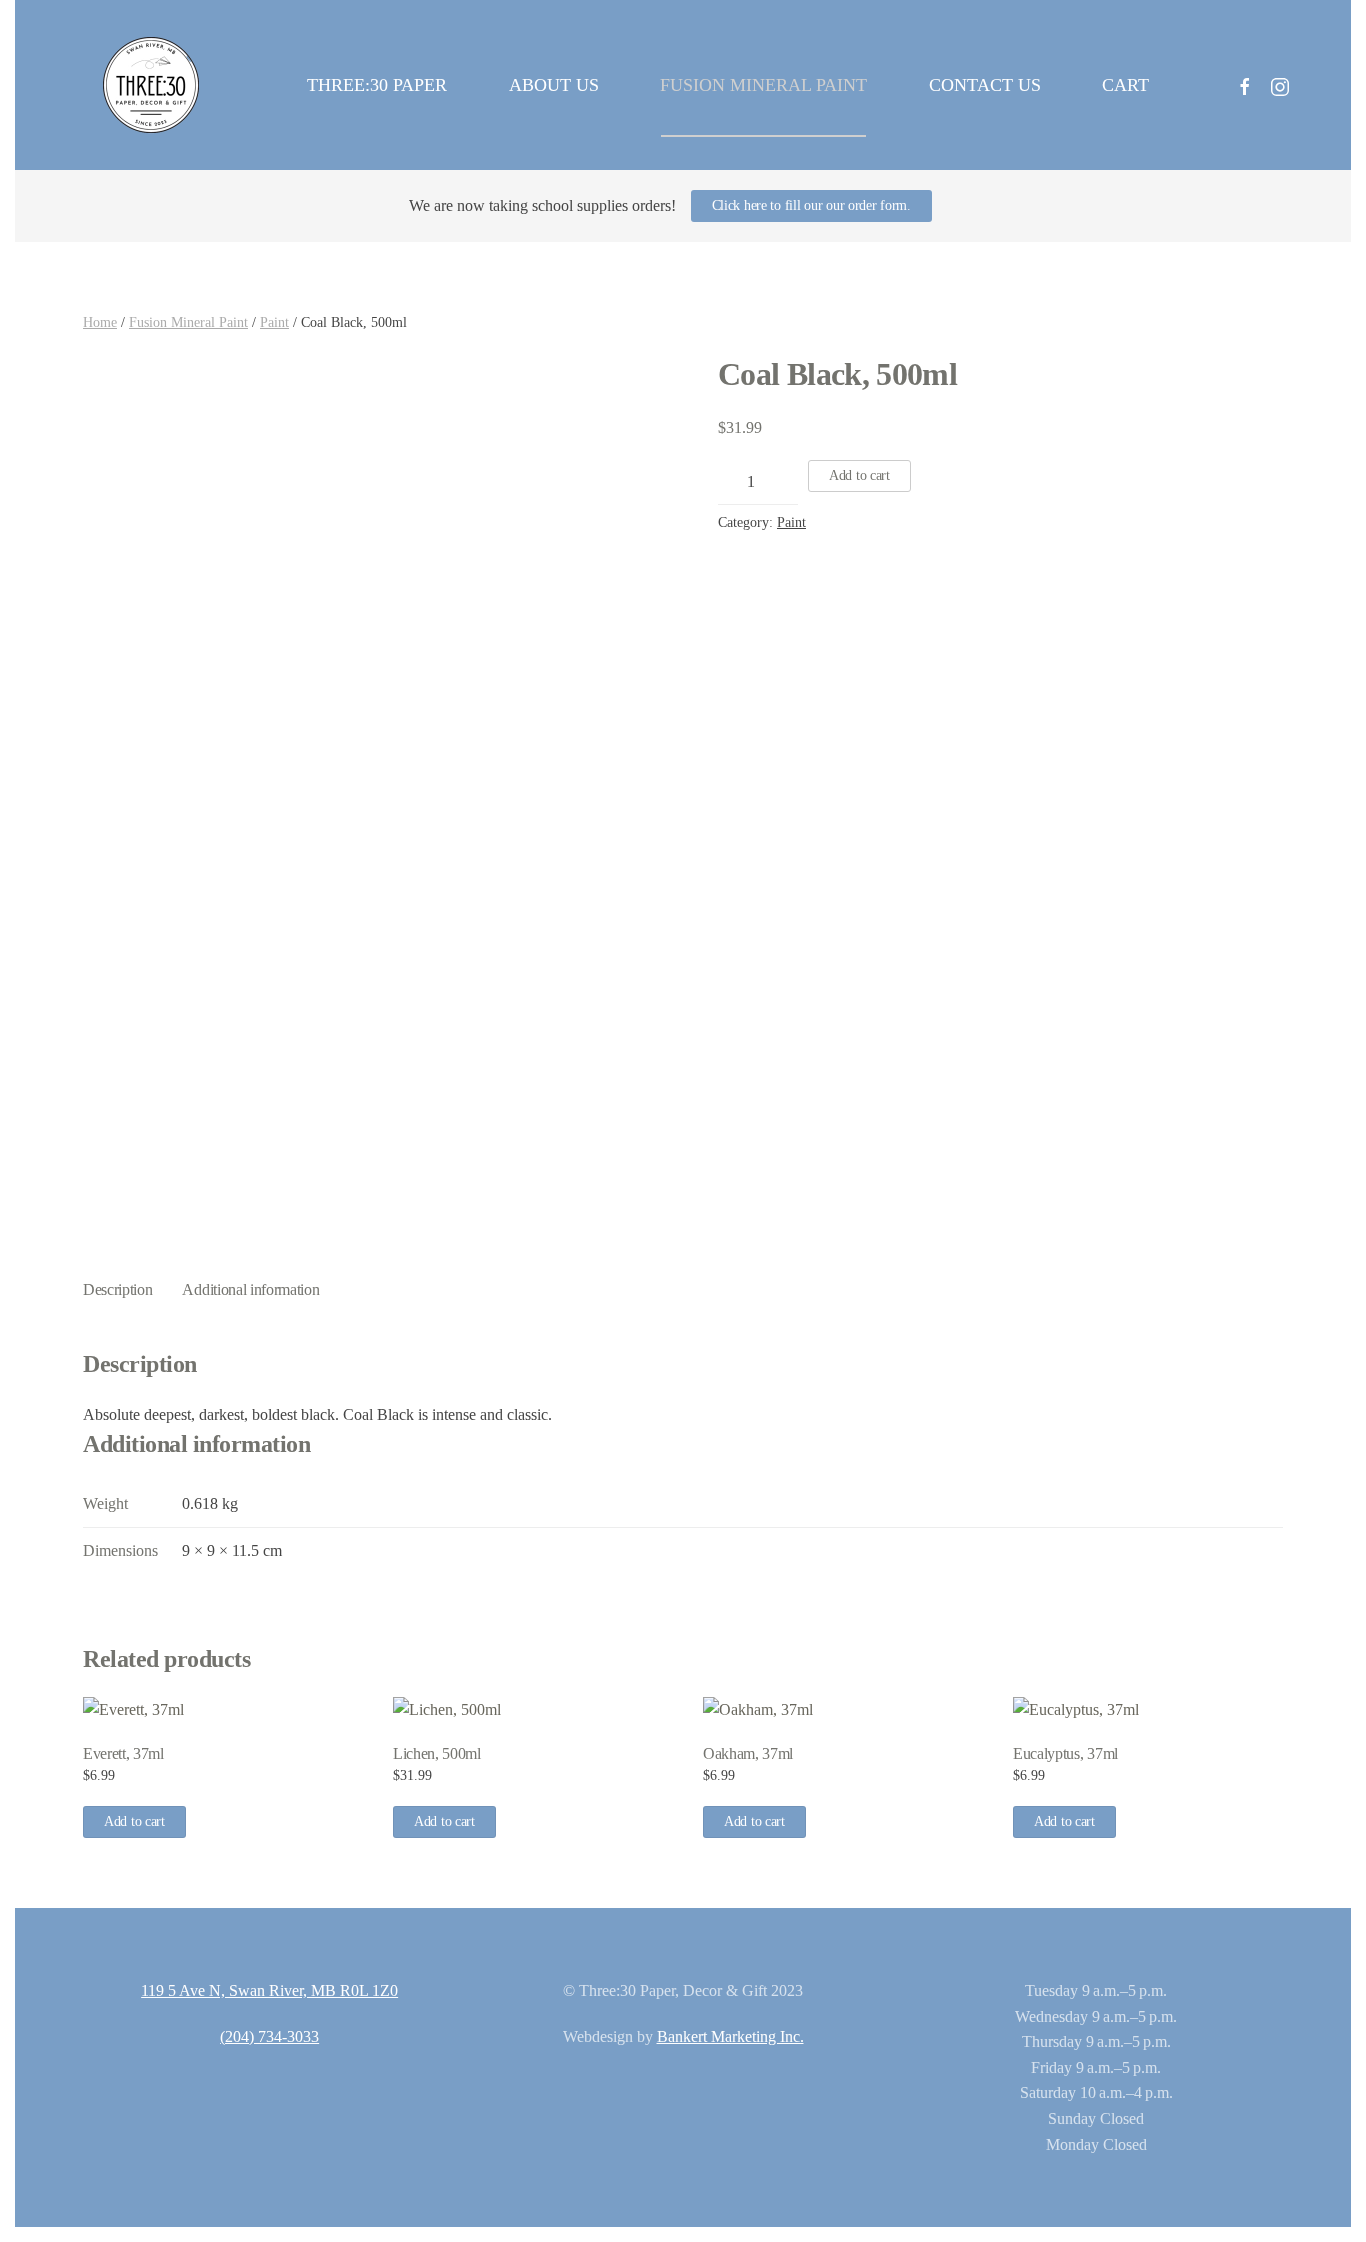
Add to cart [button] (134, 1821)
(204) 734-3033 (269, 2036)
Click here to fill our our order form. (811, 205)
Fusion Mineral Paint (188, 322)
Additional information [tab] (250, 1289)
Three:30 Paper (377, 85)
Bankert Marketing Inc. (730, 2036)
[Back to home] (151, 85)
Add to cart (859, 475)
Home (100, 322)
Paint (274, 322)
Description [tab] (117, 1289)
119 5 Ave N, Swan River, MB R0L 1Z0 (269, 1990)
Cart (1125, 85)
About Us (554, 85)
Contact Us (985, 85)
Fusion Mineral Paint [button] (763, 85)
